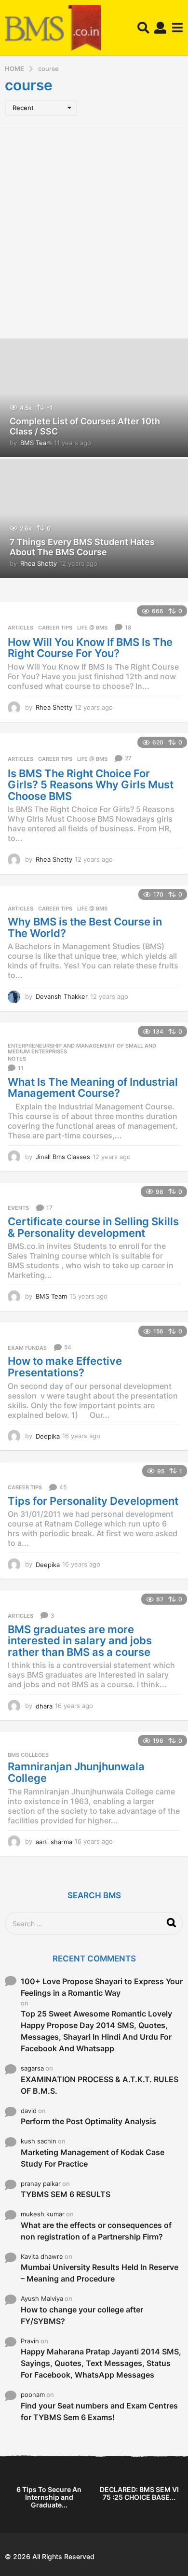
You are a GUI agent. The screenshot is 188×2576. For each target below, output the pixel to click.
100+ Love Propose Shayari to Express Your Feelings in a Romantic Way (102, 1987)
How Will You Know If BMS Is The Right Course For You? (90, 648)
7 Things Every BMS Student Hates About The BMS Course (82, 547)
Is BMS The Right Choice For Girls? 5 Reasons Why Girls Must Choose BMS (91, 785)
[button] (143, 28)
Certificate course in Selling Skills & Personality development (93, 1227)
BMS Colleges (28, 1755)
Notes (17, 1059)
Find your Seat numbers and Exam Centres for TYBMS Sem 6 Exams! (99, 2411)
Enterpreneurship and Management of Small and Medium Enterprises (82, 1049)
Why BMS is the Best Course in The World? (85, 927)
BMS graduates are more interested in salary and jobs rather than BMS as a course (80, 1641)
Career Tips (55, 628)
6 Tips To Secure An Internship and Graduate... (49, 2497)
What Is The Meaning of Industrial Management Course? (93, 1088)
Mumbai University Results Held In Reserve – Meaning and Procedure (100, 2273)
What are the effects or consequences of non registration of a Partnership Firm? (96, 2231)
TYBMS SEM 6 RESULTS (66, 2194)
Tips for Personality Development (93, 1501)
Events (18, 1208)
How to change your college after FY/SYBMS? (82, 2315)
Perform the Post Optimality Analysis (88, 2121)
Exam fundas (27, 1348)
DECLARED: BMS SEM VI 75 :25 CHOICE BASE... (139, 2493)
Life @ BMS (92, 628)
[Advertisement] (94, 230)
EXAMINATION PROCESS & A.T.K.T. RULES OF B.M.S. (100, 2085)
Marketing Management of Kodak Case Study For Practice (93, 2158)
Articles (20, 628)
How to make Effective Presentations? (65, 1367)
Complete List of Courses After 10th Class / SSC (85, 427)
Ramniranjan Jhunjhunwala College (76, 1772)
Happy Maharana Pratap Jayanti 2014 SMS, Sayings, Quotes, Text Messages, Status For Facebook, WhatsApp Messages (101, 2363)
